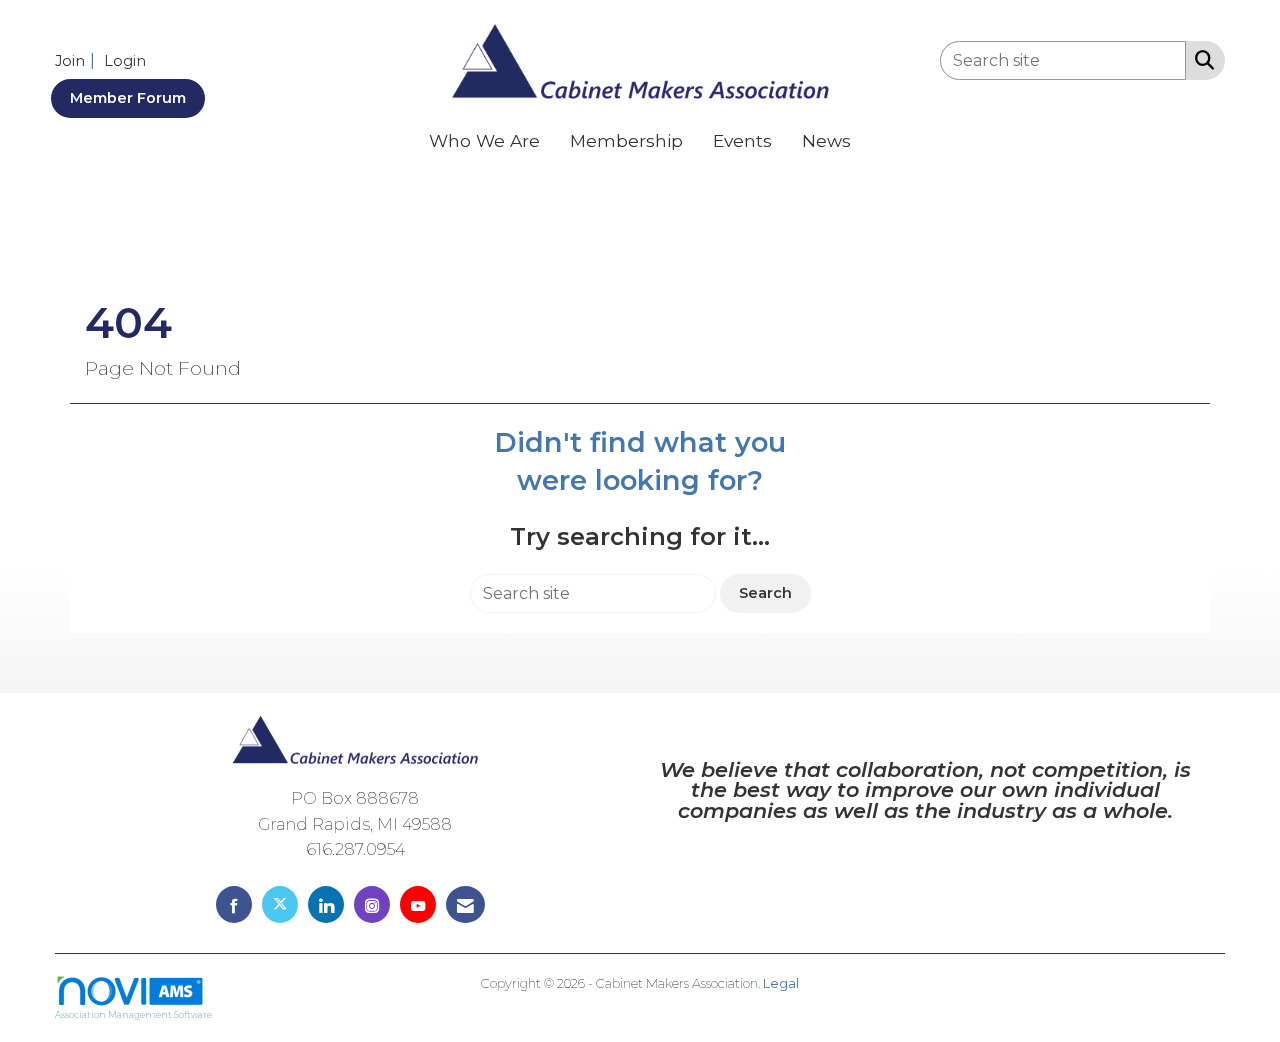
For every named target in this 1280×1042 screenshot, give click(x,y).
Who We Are (484, 140)
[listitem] (77, 60)
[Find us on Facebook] (234, 904)
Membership (626, 140)
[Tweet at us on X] (280, 904)
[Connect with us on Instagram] (372, 904)
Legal (781, 983)
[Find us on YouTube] (418, 904)
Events (742, 140)
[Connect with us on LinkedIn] (326, 904)
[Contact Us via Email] (465, 904)
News (826, 140)
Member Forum (128, 98)
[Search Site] (1200, 59)
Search (765, 593)
